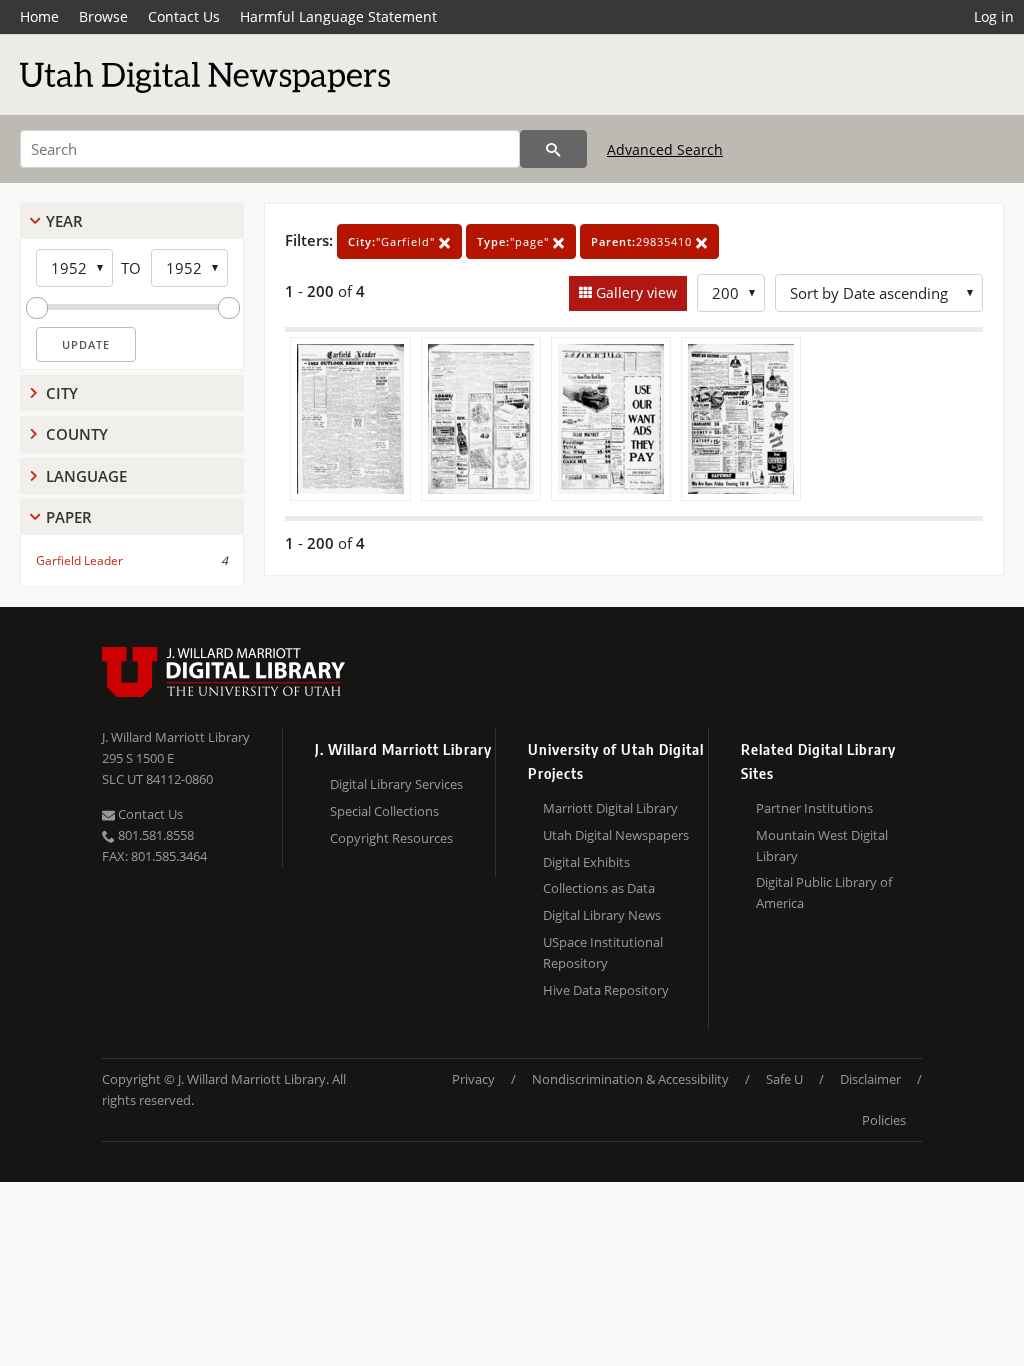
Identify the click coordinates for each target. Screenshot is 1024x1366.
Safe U (784, 1079)
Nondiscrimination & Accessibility (630, 1079)
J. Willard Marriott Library (176, 737)
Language (86, 476)
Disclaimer (870, 1079)
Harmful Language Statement (338, 16)
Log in (994, 16)
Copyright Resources (391, 838)
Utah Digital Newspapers (616, 835)
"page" (515, 241)
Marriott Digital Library (610, 808)
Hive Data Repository (606, 990)
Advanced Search (665, 149)
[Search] (553, 149)
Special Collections (384, 811)
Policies (884, 1120)
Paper (69, 517)
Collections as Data (599, 888)
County (77, 434)
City (62, 393)
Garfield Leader (79, 560)
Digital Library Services (396, 784)
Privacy (473, 1079)
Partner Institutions (814, 808)
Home (39, 16)
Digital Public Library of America (824, 892)
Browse (103, 16)
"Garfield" (393, 241)
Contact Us (184, 16)
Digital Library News (602, 915)
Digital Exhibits (586, 862)
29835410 (643, 241)
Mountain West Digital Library (822, 845)
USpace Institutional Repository (603, 952)
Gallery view (634, 292)
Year (64, 221)
